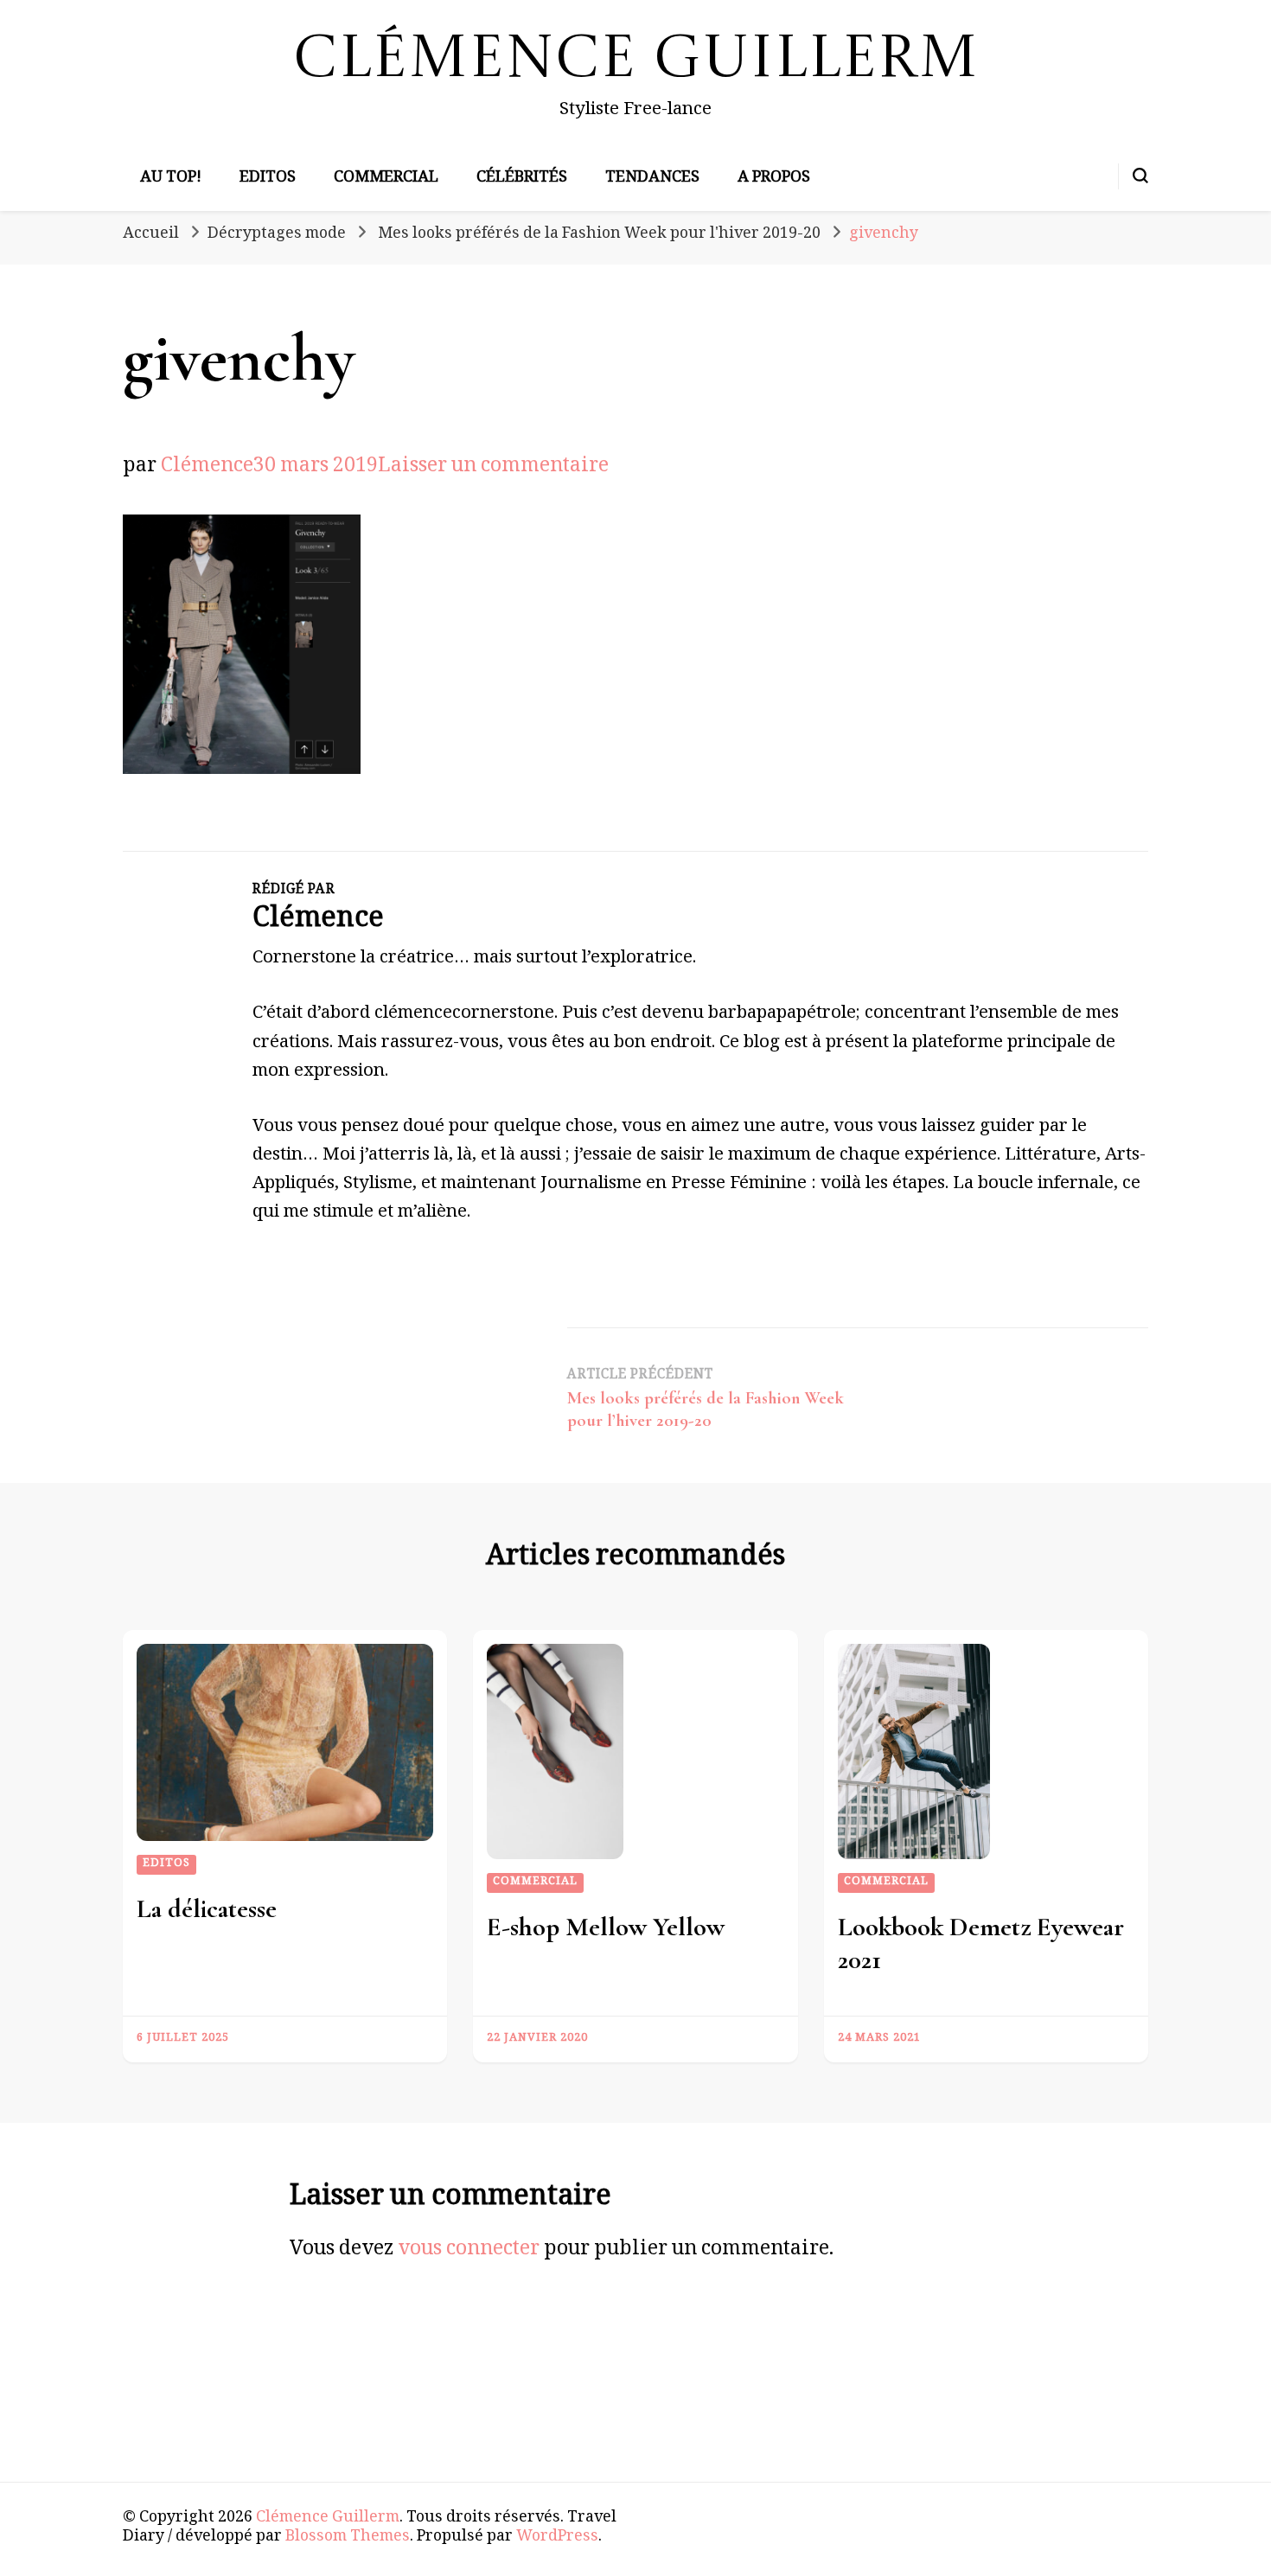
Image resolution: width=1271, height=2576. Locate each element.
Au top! (171, 179)
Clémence (207, 468)
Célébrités (522, 179)
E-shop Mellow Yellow (606, 1927)
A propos (774, 179)
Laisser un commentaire (493, 468)
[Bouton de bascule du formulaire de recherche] (1140, 176)
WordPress (557, 2538)
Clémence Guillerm (636, 61)
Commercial (386, 179)
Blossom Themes (348, 2538)
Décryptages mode (277, 235)
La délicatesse (207, 1909)
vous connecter (469, 2251)
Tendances (652, 179)
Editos (268, 179)
